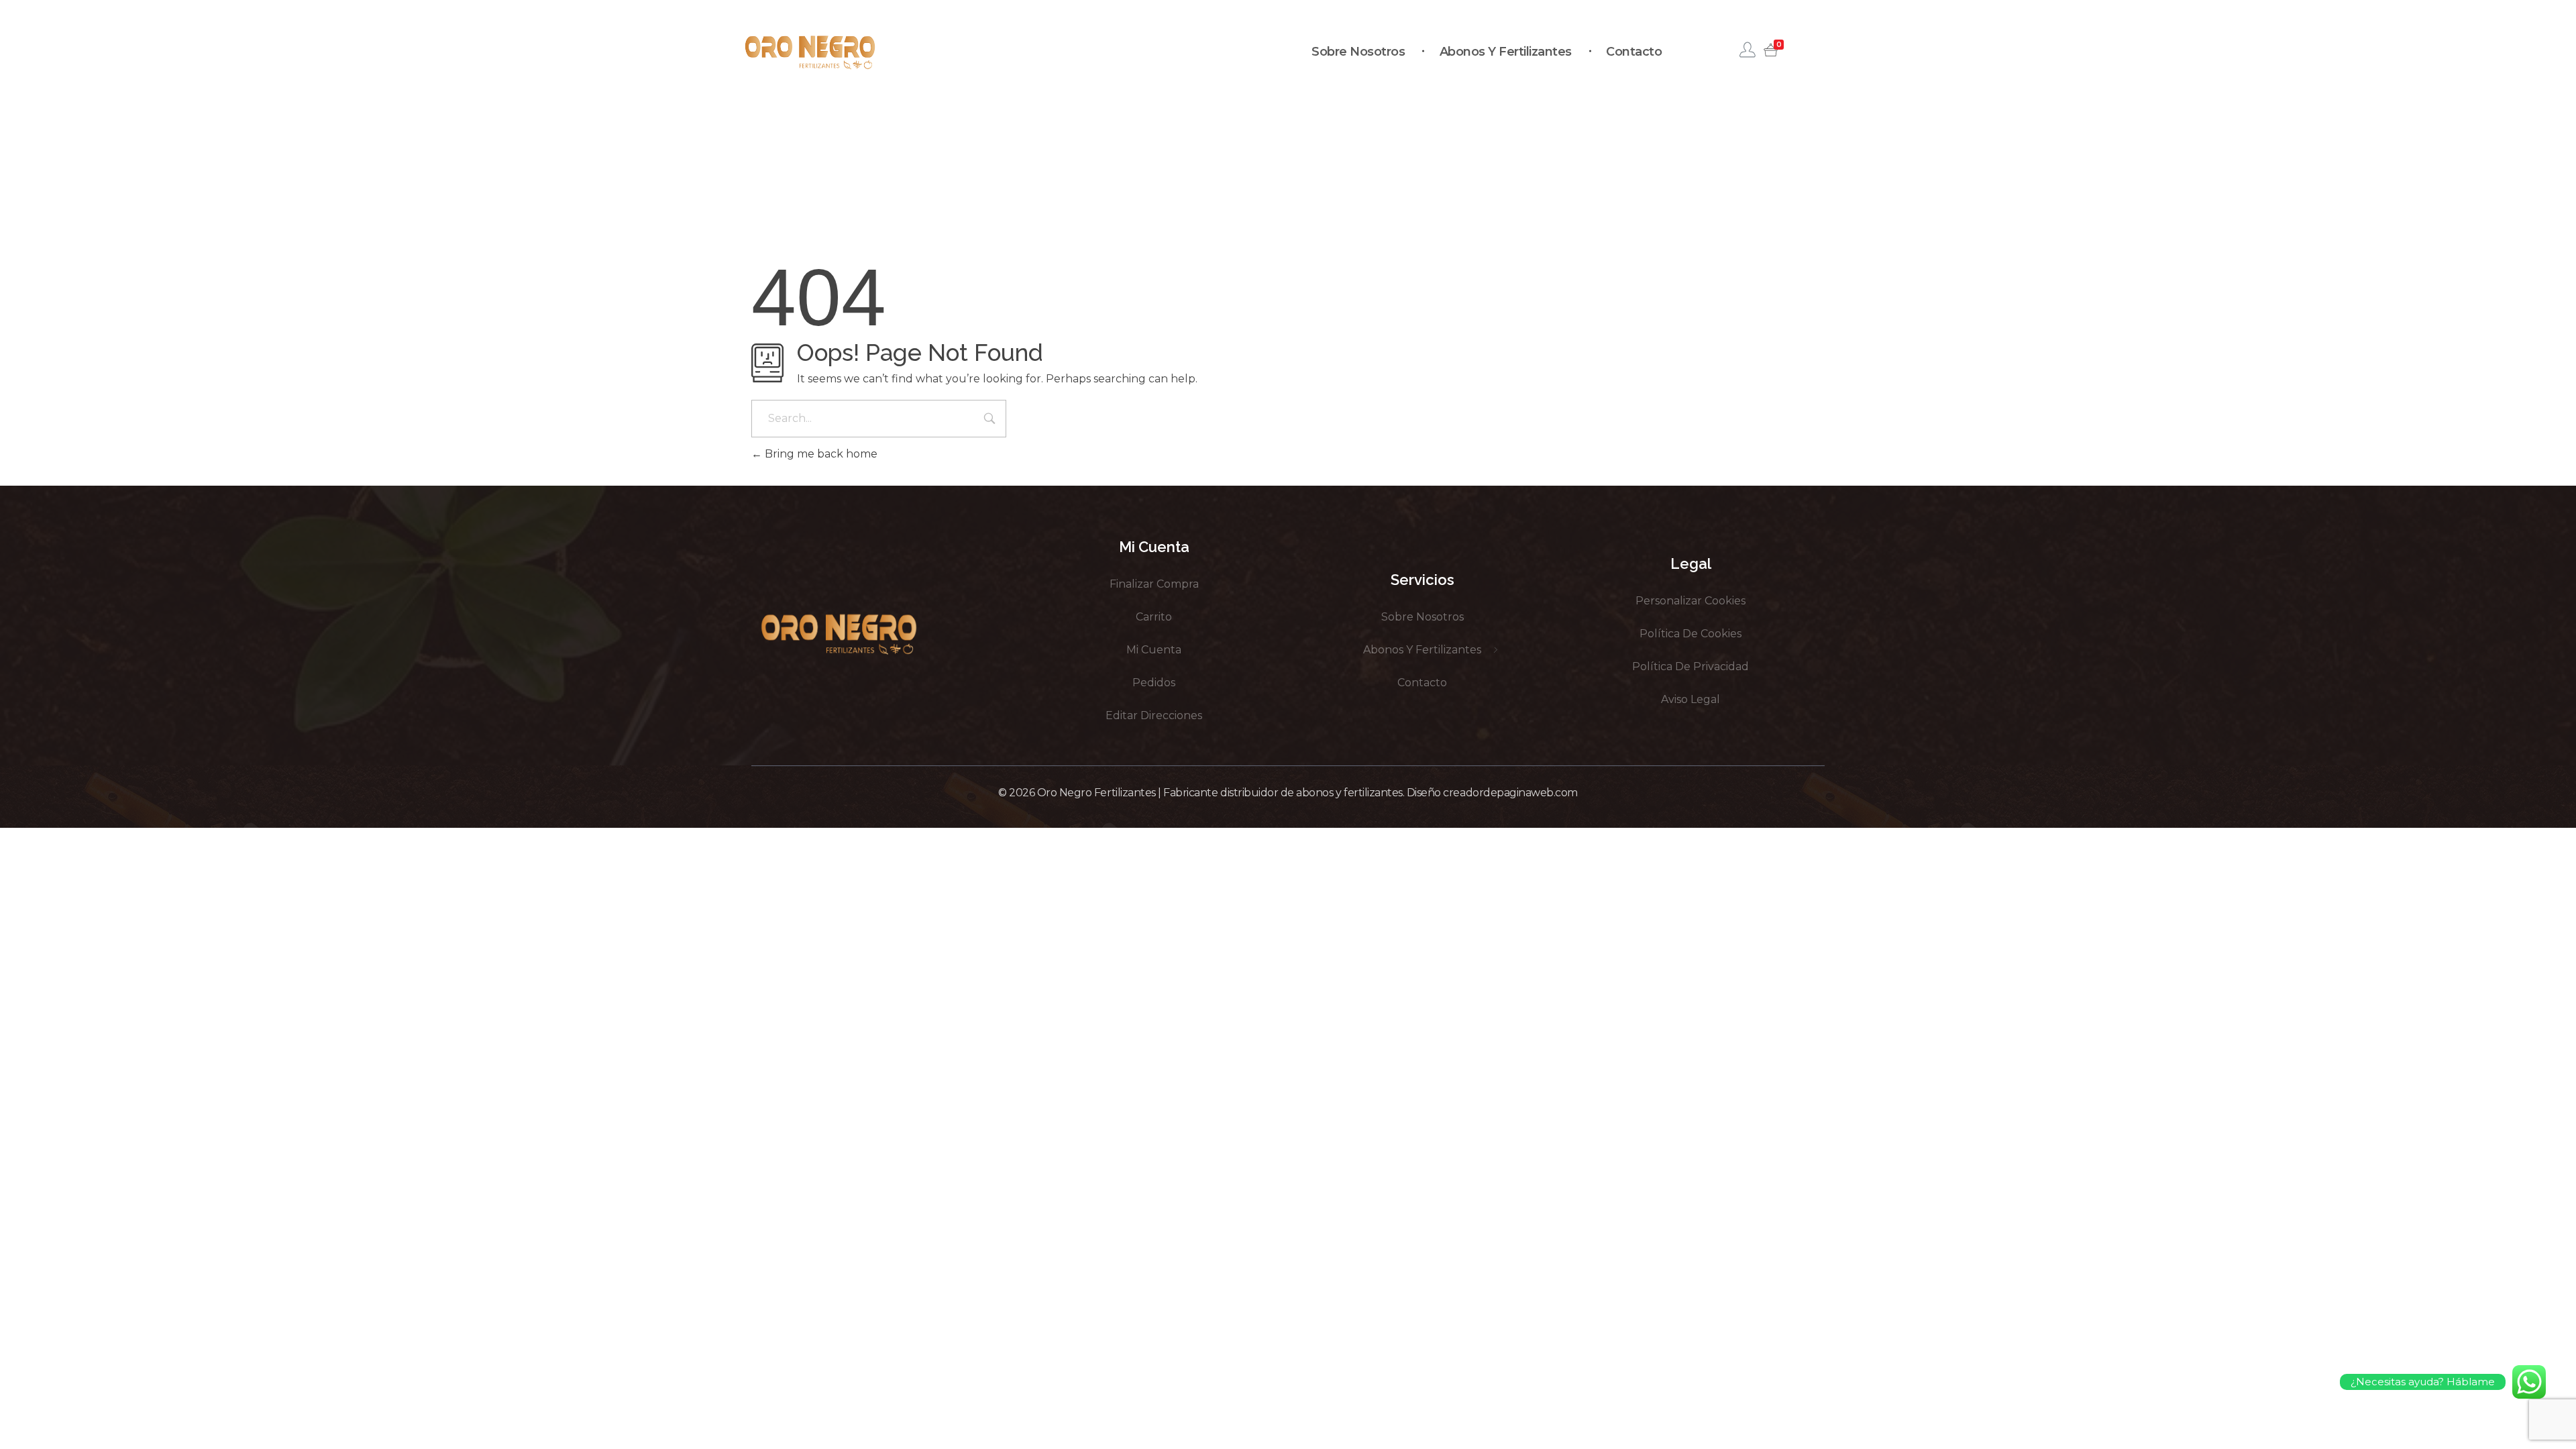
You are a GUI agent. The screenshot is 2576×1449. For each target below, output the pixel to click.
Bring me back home (820, 454)
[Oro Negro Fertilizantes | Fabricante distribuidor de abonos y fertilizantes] (810, 52)
